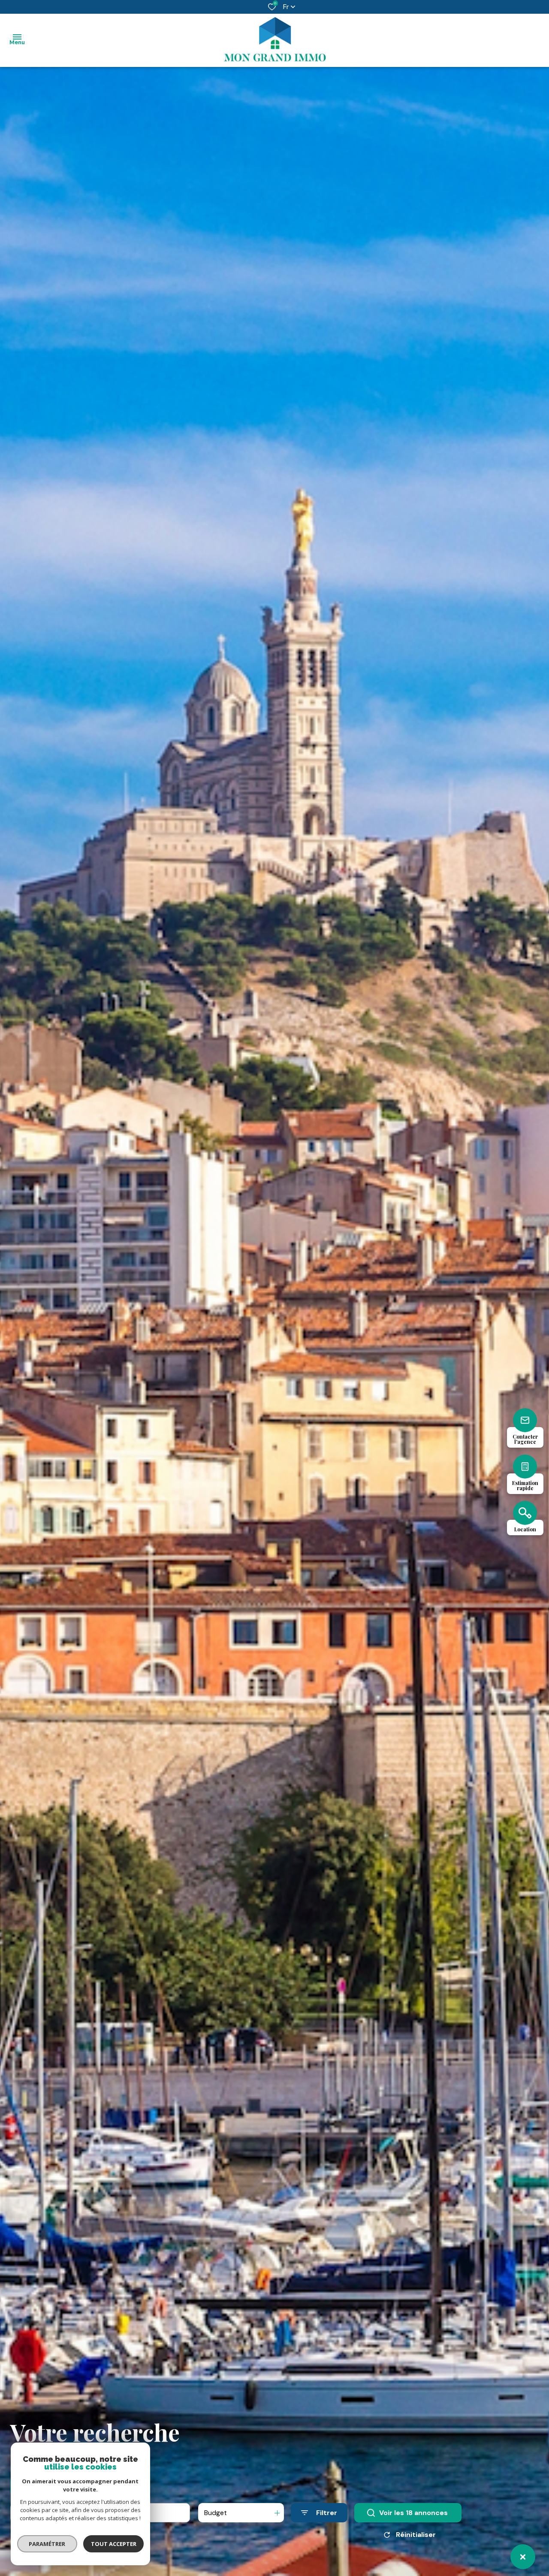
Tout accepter (114, 2544)
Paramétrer (47, 2544)
